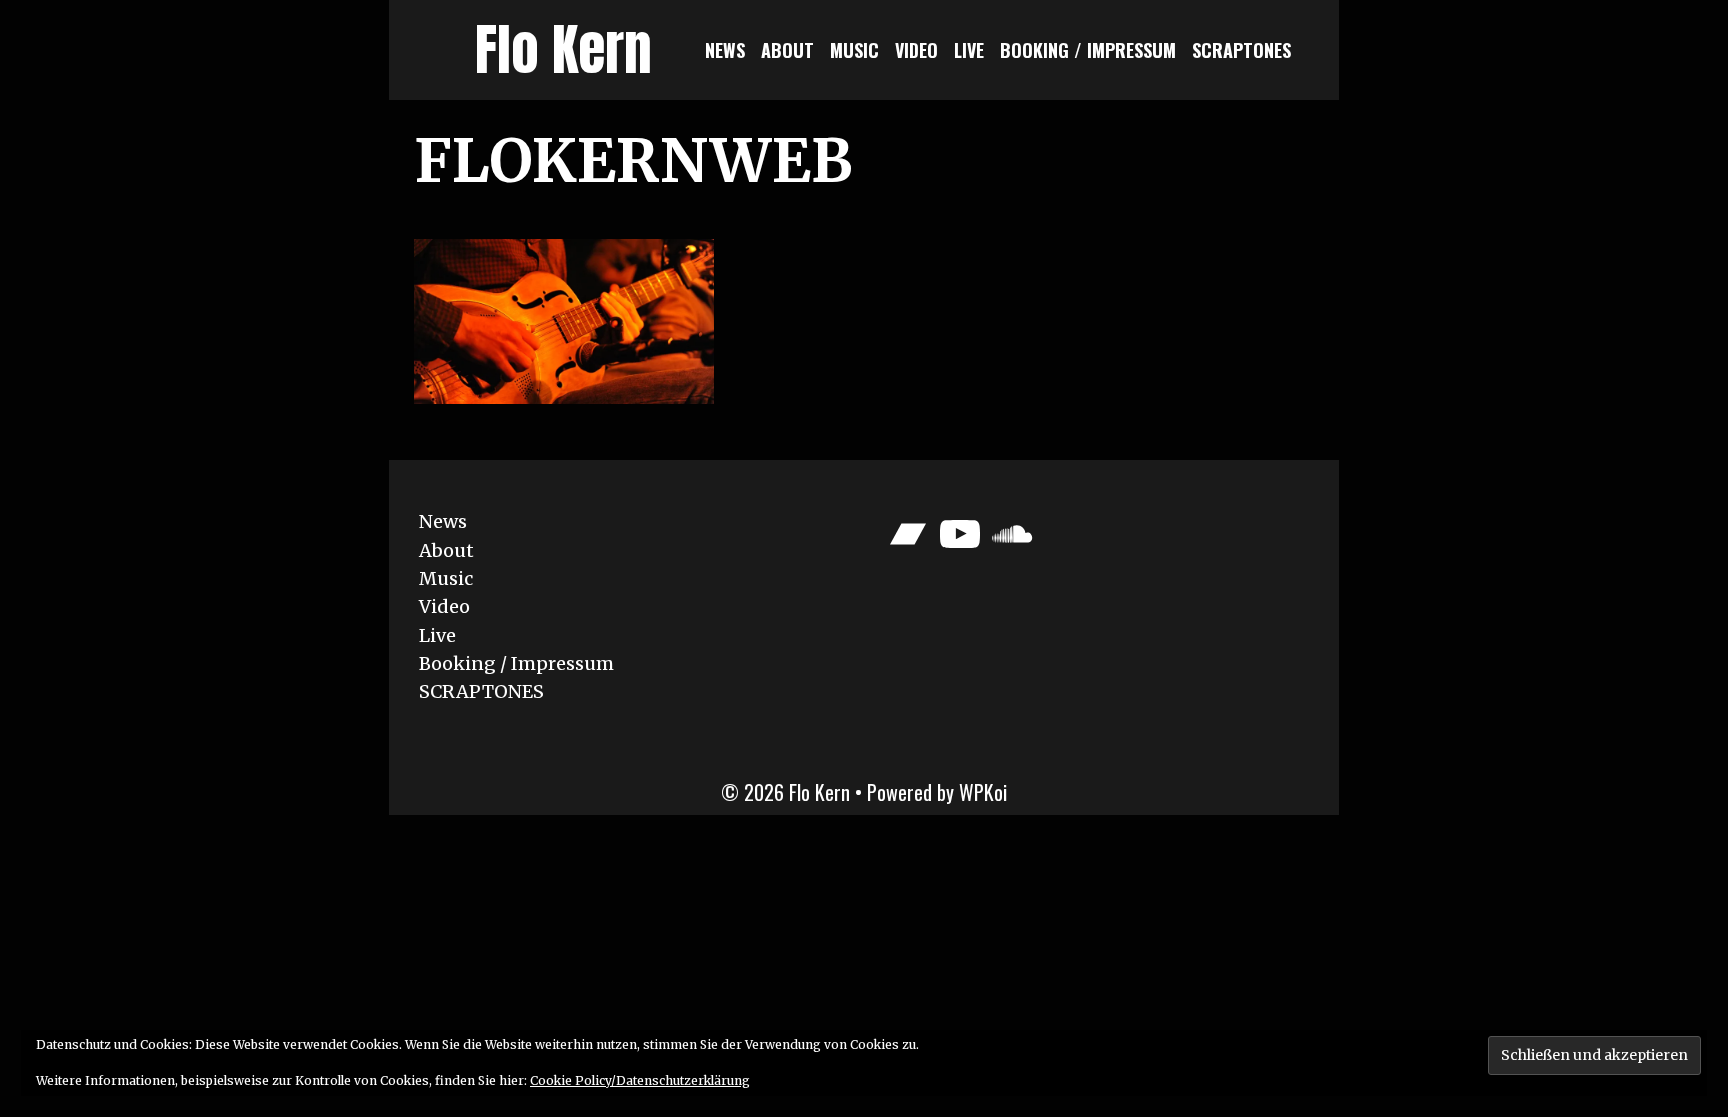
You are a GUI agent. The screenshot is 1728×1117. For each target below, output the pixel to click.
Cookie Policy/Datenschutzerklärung (640, 1080)
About (787, 50)
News (725, 50)
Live (969, 50)
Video (916, 50)
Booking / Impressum (1088, 50)
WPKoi (983, 792)
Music (854, 50)
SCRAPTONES (1241, 50)
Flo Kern (563, 49)
